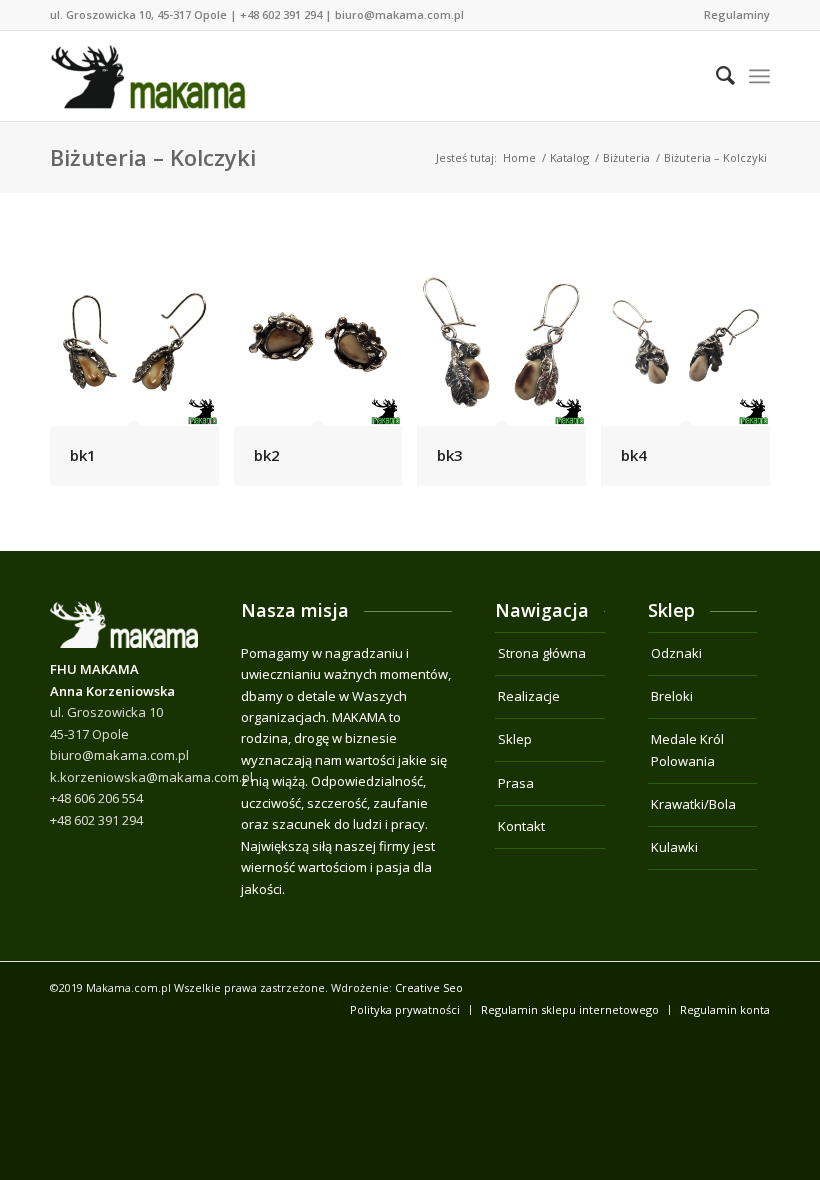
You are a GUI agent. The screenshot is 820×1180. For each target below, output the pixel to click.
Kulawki (674, 847)
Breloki (672, 696)
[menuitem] (732, 15)
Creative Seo (429, 987)
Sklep (515, 739)
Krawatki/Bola (693, 804)
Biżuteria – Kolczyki (153, 157)
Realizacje (529, 696)
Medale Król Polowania (687, 749)
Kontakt (521, 826)
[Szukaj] (715, 76)
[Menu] (759, 76)
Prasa (516, 783)
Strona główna (542, 653)
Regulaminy (737, 14)
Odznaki (676, 653)
